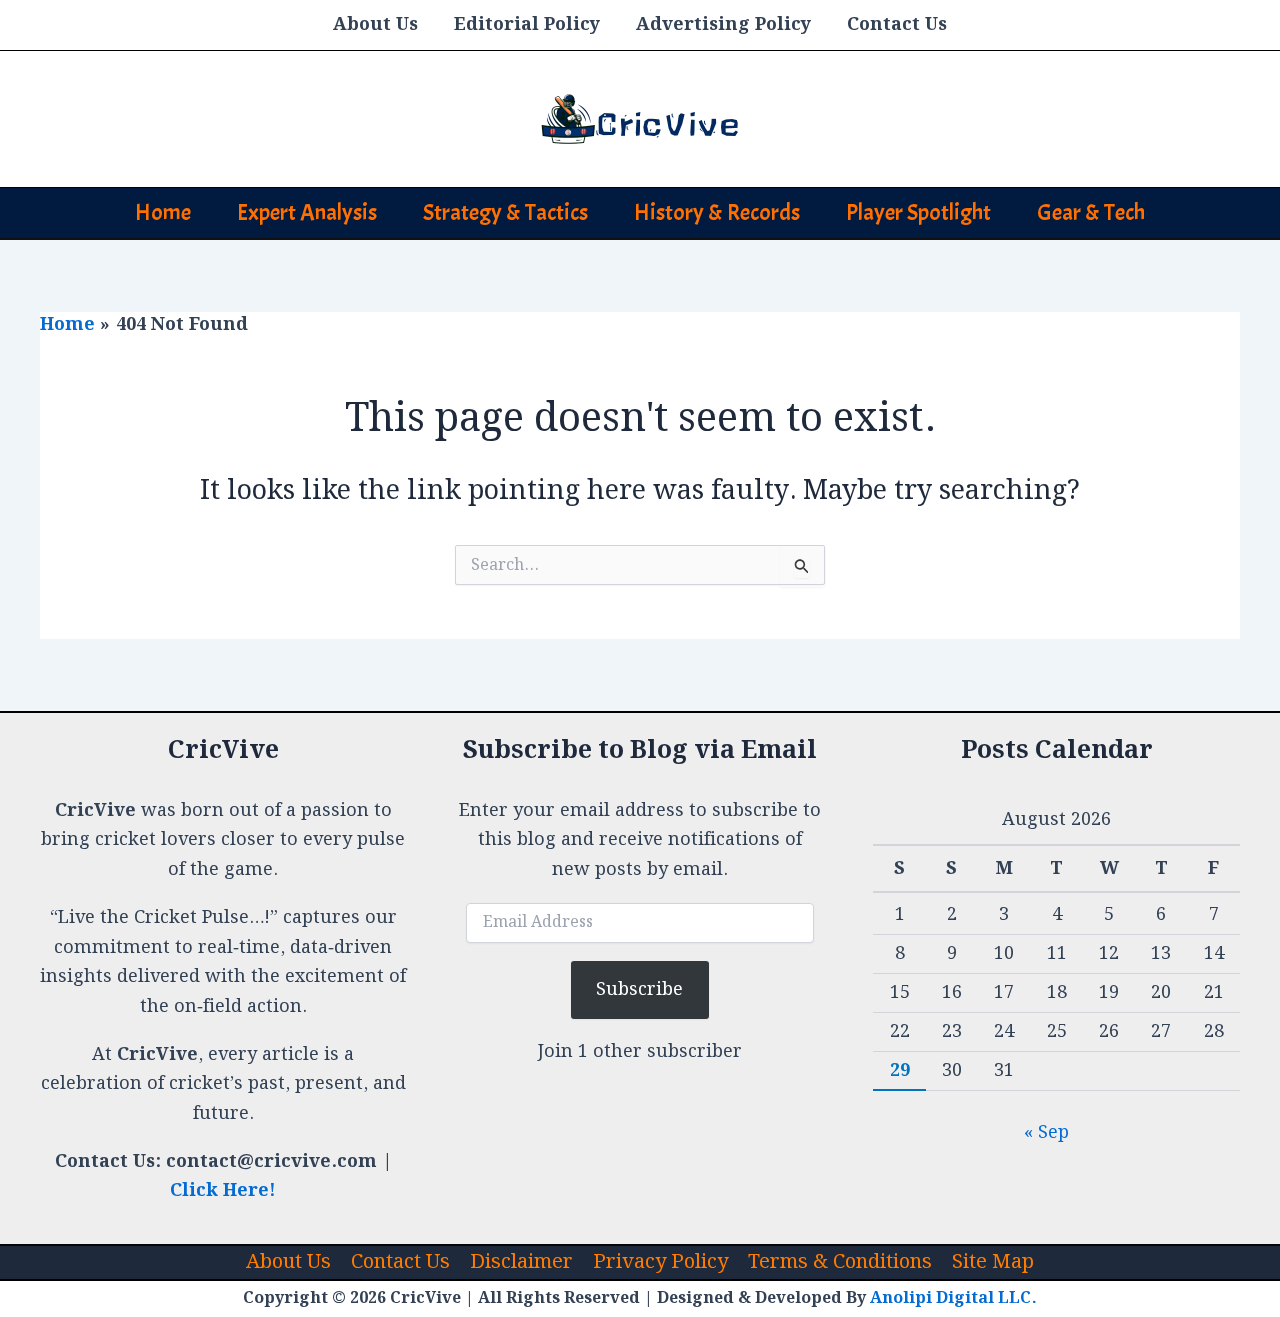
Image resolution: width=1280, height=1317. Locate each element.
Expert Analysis (307, 212)
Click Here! (223, 1190)
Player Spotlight (918, 212)
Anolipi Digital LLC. (953, 1298)
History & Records (717, 212)
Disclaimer (521, 1262)
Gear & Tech (1091, 212)
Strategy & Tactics (505, 212)
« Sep (1046, 1132)
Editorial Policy (527, 24)
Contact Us (897, 24)
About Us (375, 24)
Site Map (993, 1262)
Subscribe (639, 989)
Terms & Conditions (840, 1262)
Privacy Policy (660, 1262)
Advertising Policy (723, 24)
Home (163, 212)
